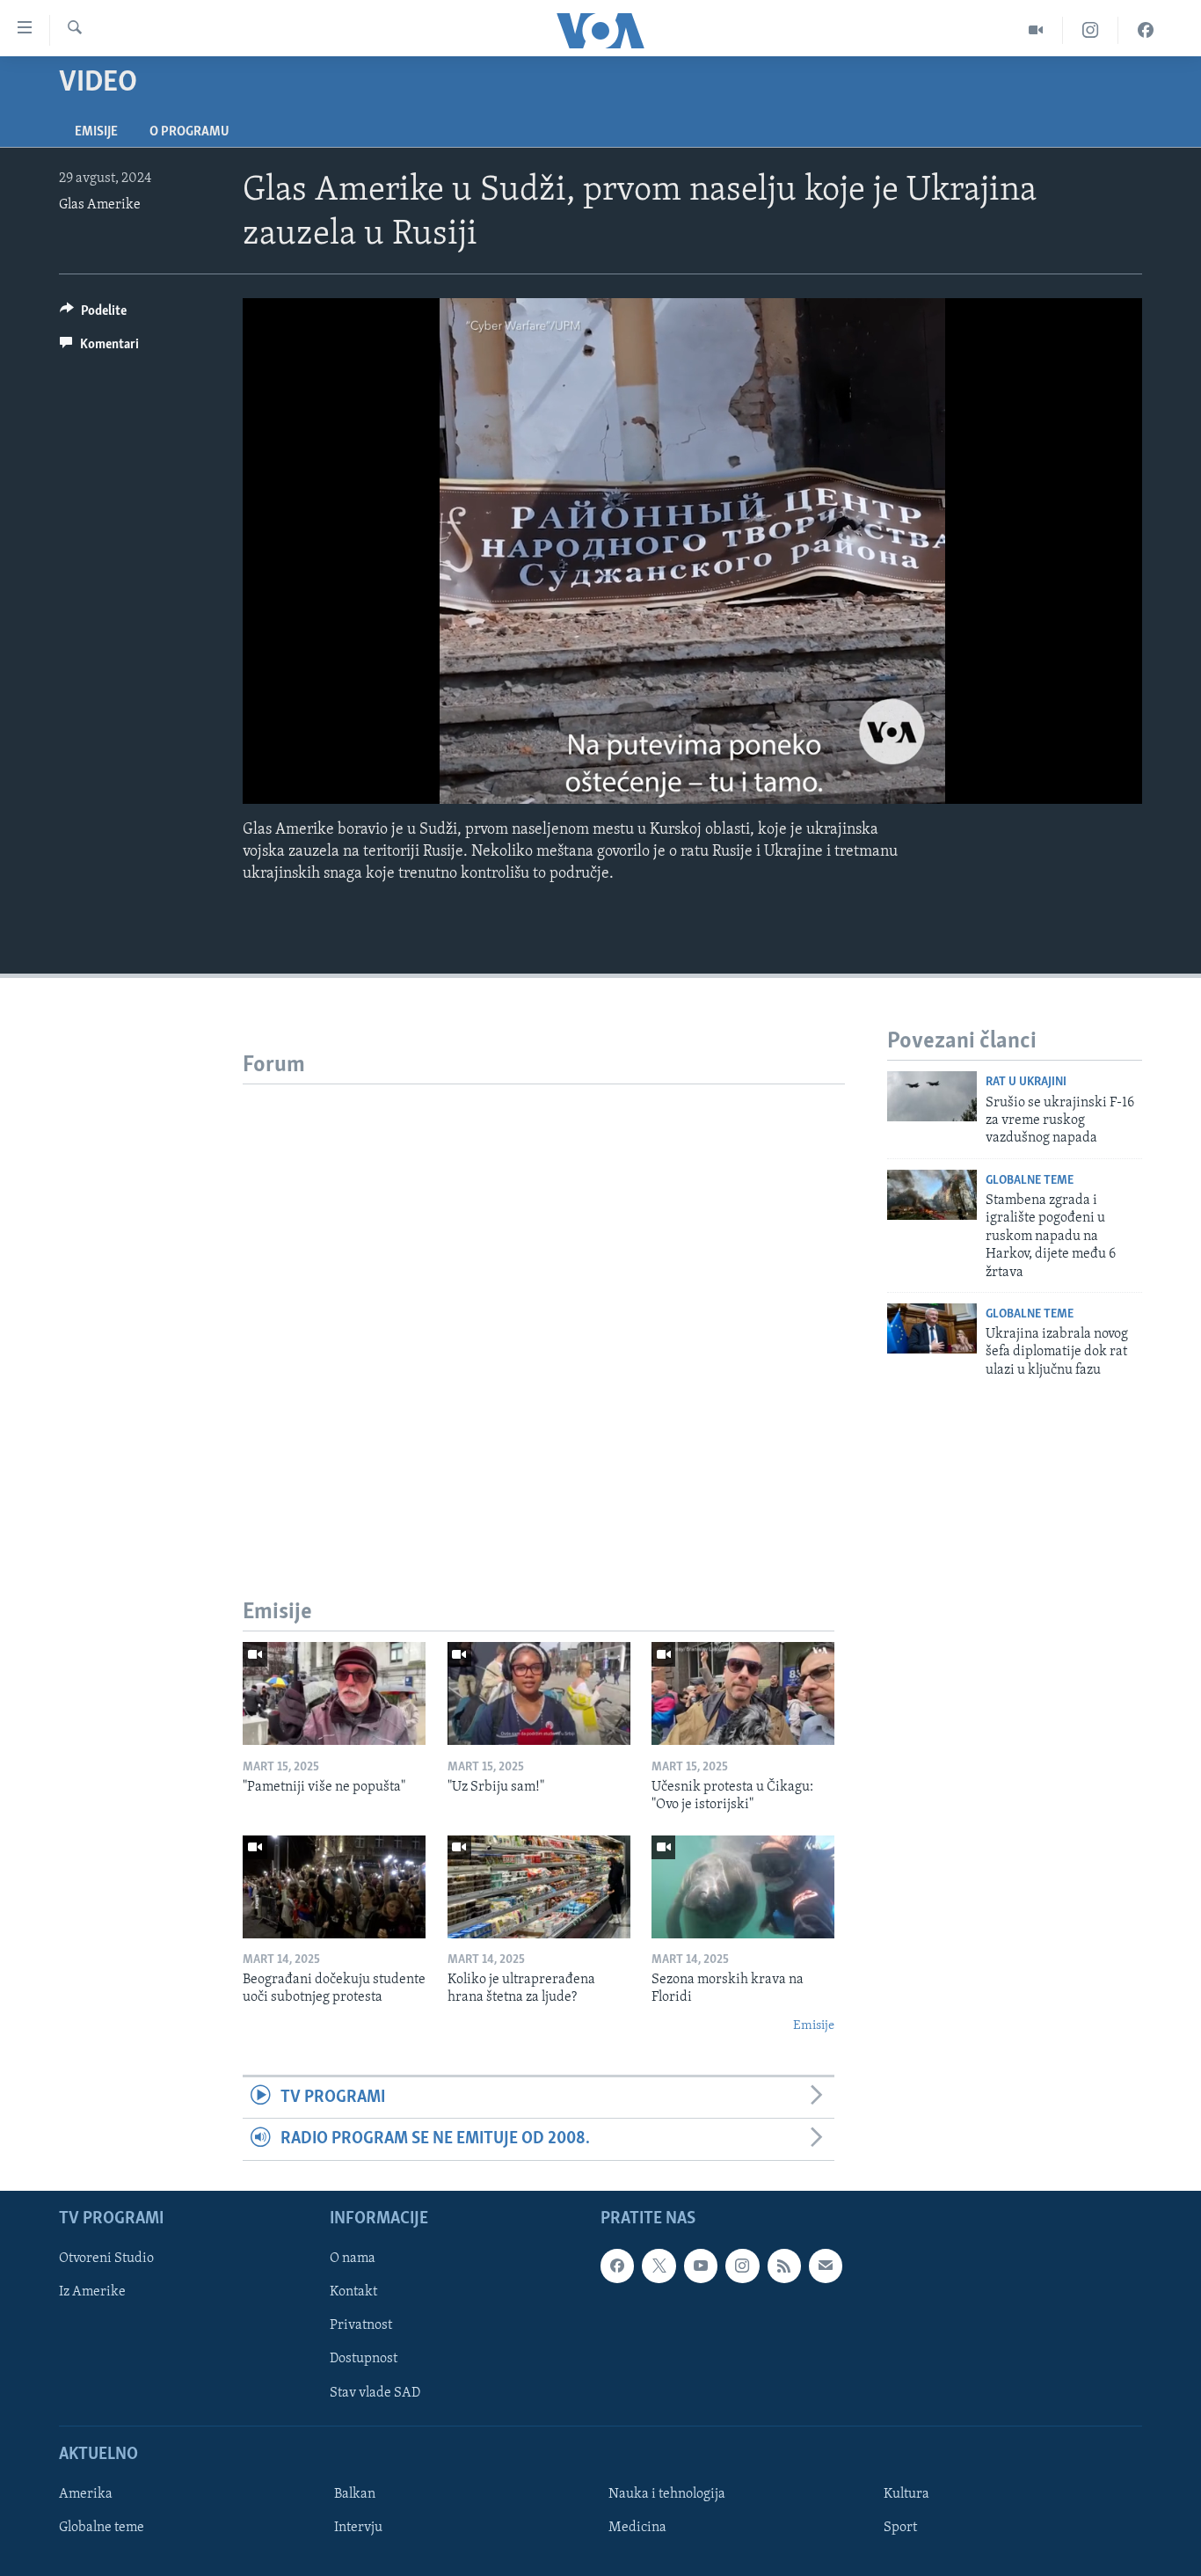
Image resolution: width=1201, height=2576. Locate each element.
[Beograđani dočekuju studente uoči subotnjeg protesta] (334, 1887)
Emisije (96, 132)
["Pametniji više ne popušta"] (334, 1693)
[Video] (1036, 30)
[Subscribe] (826, 2266)
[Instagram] (1091, 30)
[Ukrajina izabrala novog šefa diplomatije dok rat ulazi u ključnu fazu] (932, 1328)
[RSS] (784, 2266)
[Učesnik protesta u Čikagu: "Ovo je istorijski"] (743, 1693)
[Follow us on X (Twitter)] (659, 2266)
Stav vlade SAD (375, 2392)
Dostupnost (364, 2359)
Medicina (637, 2528)
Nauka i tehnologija (667, 2494)
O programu (189, 132)
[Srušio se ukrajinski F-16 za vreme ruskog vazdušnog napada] (932, 1096)
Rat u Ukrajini (1026, 1082)
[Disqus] (544, 1304)
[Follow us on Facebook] (617, 2266)
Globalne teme (1030, 1181)
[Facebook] (1146, 30)
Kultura (906, 2494)
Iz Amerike (92, 2292)
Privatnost (361, 2325)
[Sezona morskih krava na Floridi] (743, 1887)
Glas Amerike (100, 205)
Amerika (86, 2494)
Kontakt (353, 2292)
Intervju (358, 2528)
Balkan (355, 2494)
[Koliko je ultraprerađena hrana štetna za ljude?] (539, 1887)
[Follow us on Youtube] (701, 2266)
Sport (900, 2528)
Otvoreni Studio (106, 2259)
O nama (353, 2259)
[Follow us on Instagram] (742, 2266)
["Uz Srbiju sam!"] (539, 1693)
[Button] (93, 315)
